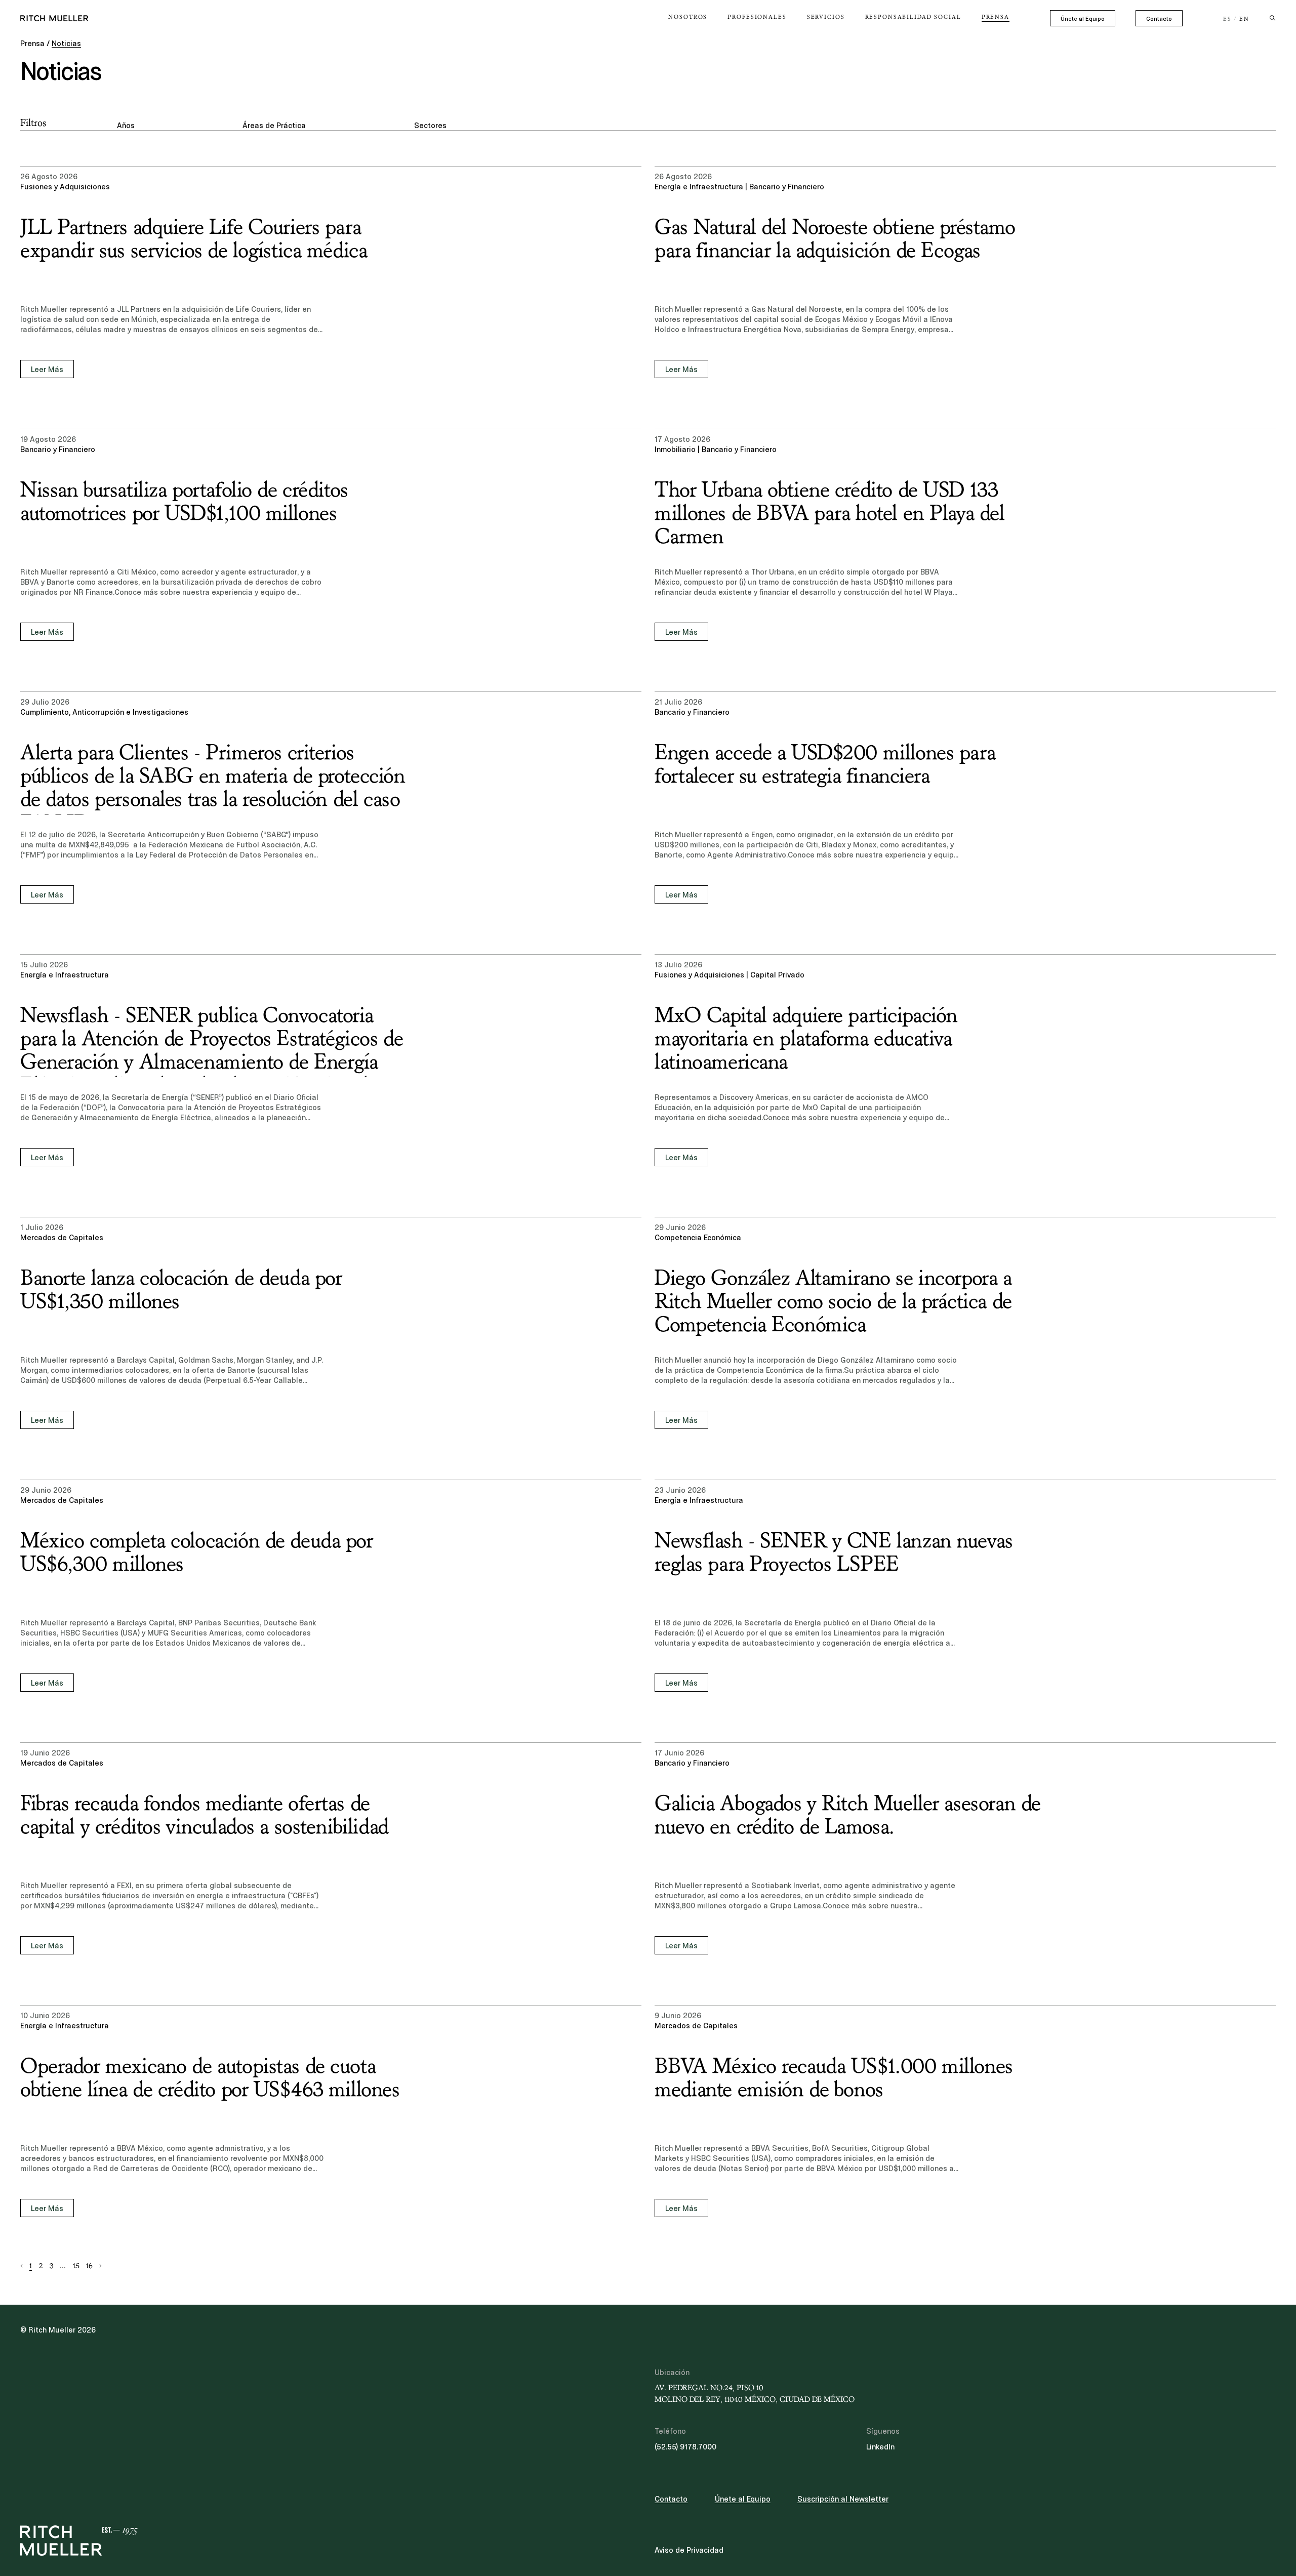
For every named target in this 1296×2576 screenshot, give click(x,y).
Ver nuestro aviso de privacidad (96, 2497)
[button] (22, 2266)
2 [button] (41, 2266)
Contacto (1159, 19)
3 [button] (51, 2266)
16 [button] (89, 2266)
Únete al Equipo (1083, 19)
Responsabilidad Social (913, 17)
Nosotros (688, 17)
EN (1244, 19)
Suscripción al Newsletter (843, 2499)
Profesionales (757, 17)
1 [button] (31, 2266)
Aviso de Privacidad (689, 2550)
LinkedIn (880, 2447)
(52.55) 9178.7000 (685, 2447)
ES (1227, 19)
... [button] (63, 2266)
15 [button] (76, 2266)
